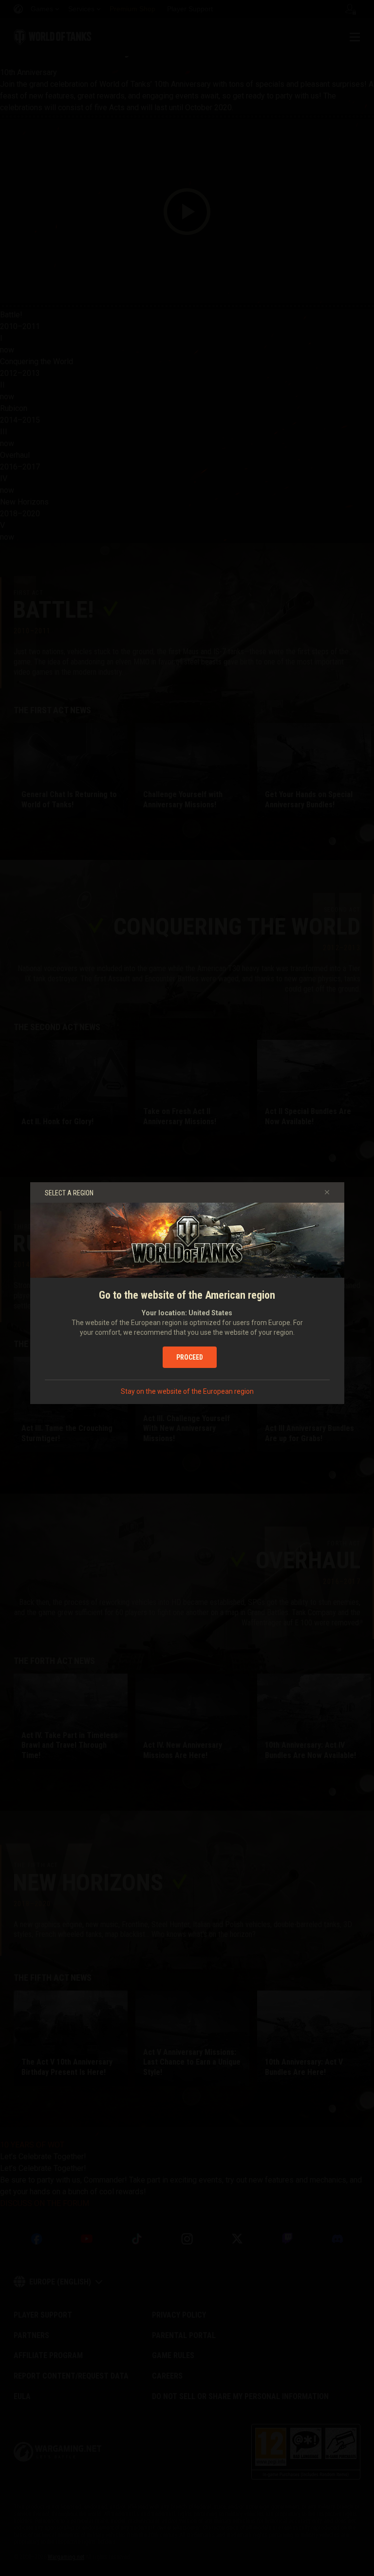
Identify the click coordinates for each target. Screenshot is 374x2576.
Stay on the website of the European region (187, 1391)
